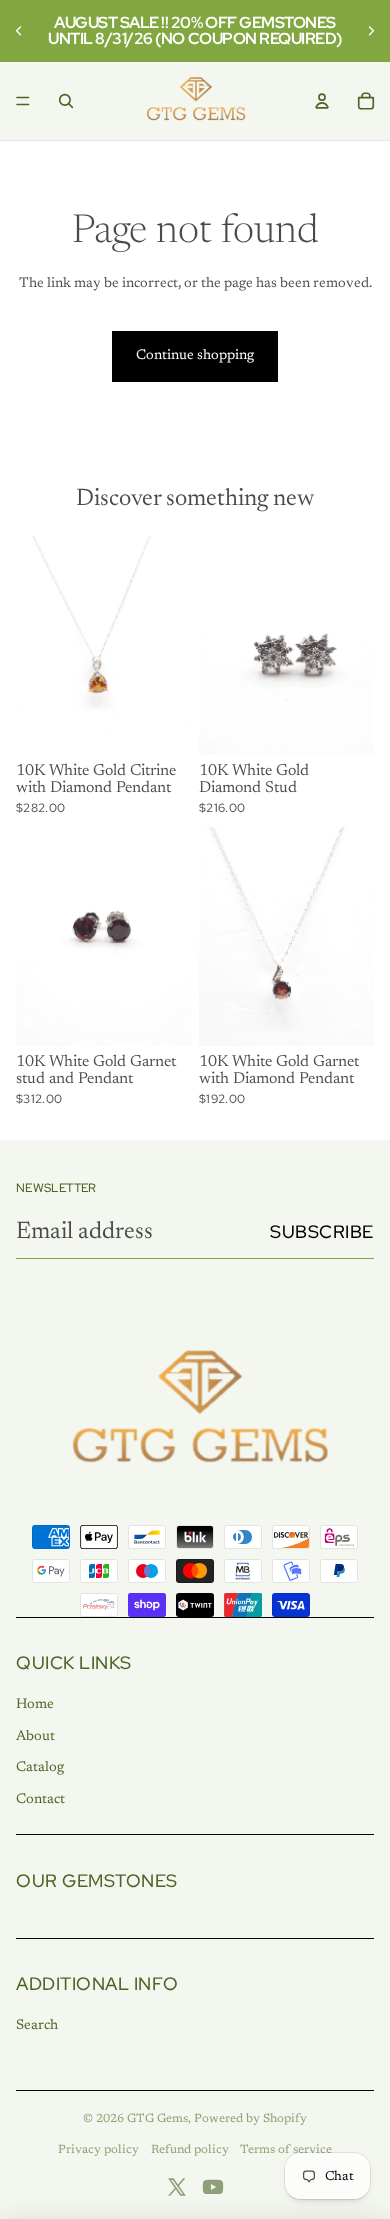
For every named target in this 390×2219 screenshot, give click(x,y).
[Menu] (23, 101)
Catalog (40, 1768)
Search (37, 2026)
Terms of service (286, 2150)
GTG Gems (157, 2119)
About (35, 1737)
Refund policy (190, 2150)
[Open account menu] (322, 101)
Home (35, 1705)
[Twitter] (177, 2187)
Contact (40, 1800)
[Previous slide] (22, 31)
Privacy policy (98, 2150)
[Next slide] (368, 31)
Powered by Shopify (250, 2119)
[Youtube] (213, 2187)
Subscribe (322, 1231)
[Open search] (66, 101)
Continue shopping (195, 356)
